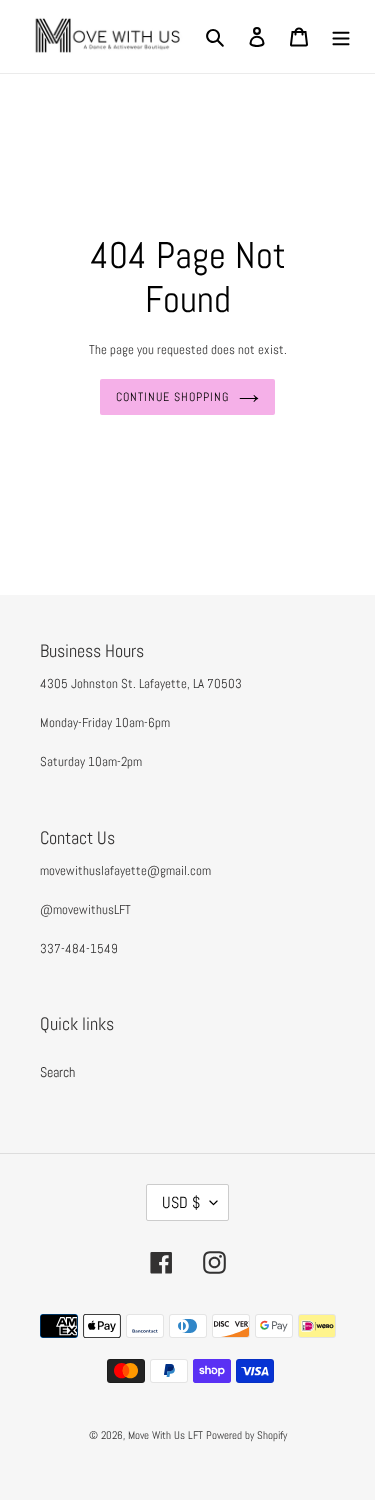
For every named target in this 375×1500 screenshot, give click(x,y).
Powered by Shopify (246, 1435)
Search (57, 1072)
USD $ (181, 1202)
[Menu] (341, 36)
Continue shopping (172, 397)
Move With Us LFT (165, 1435)
